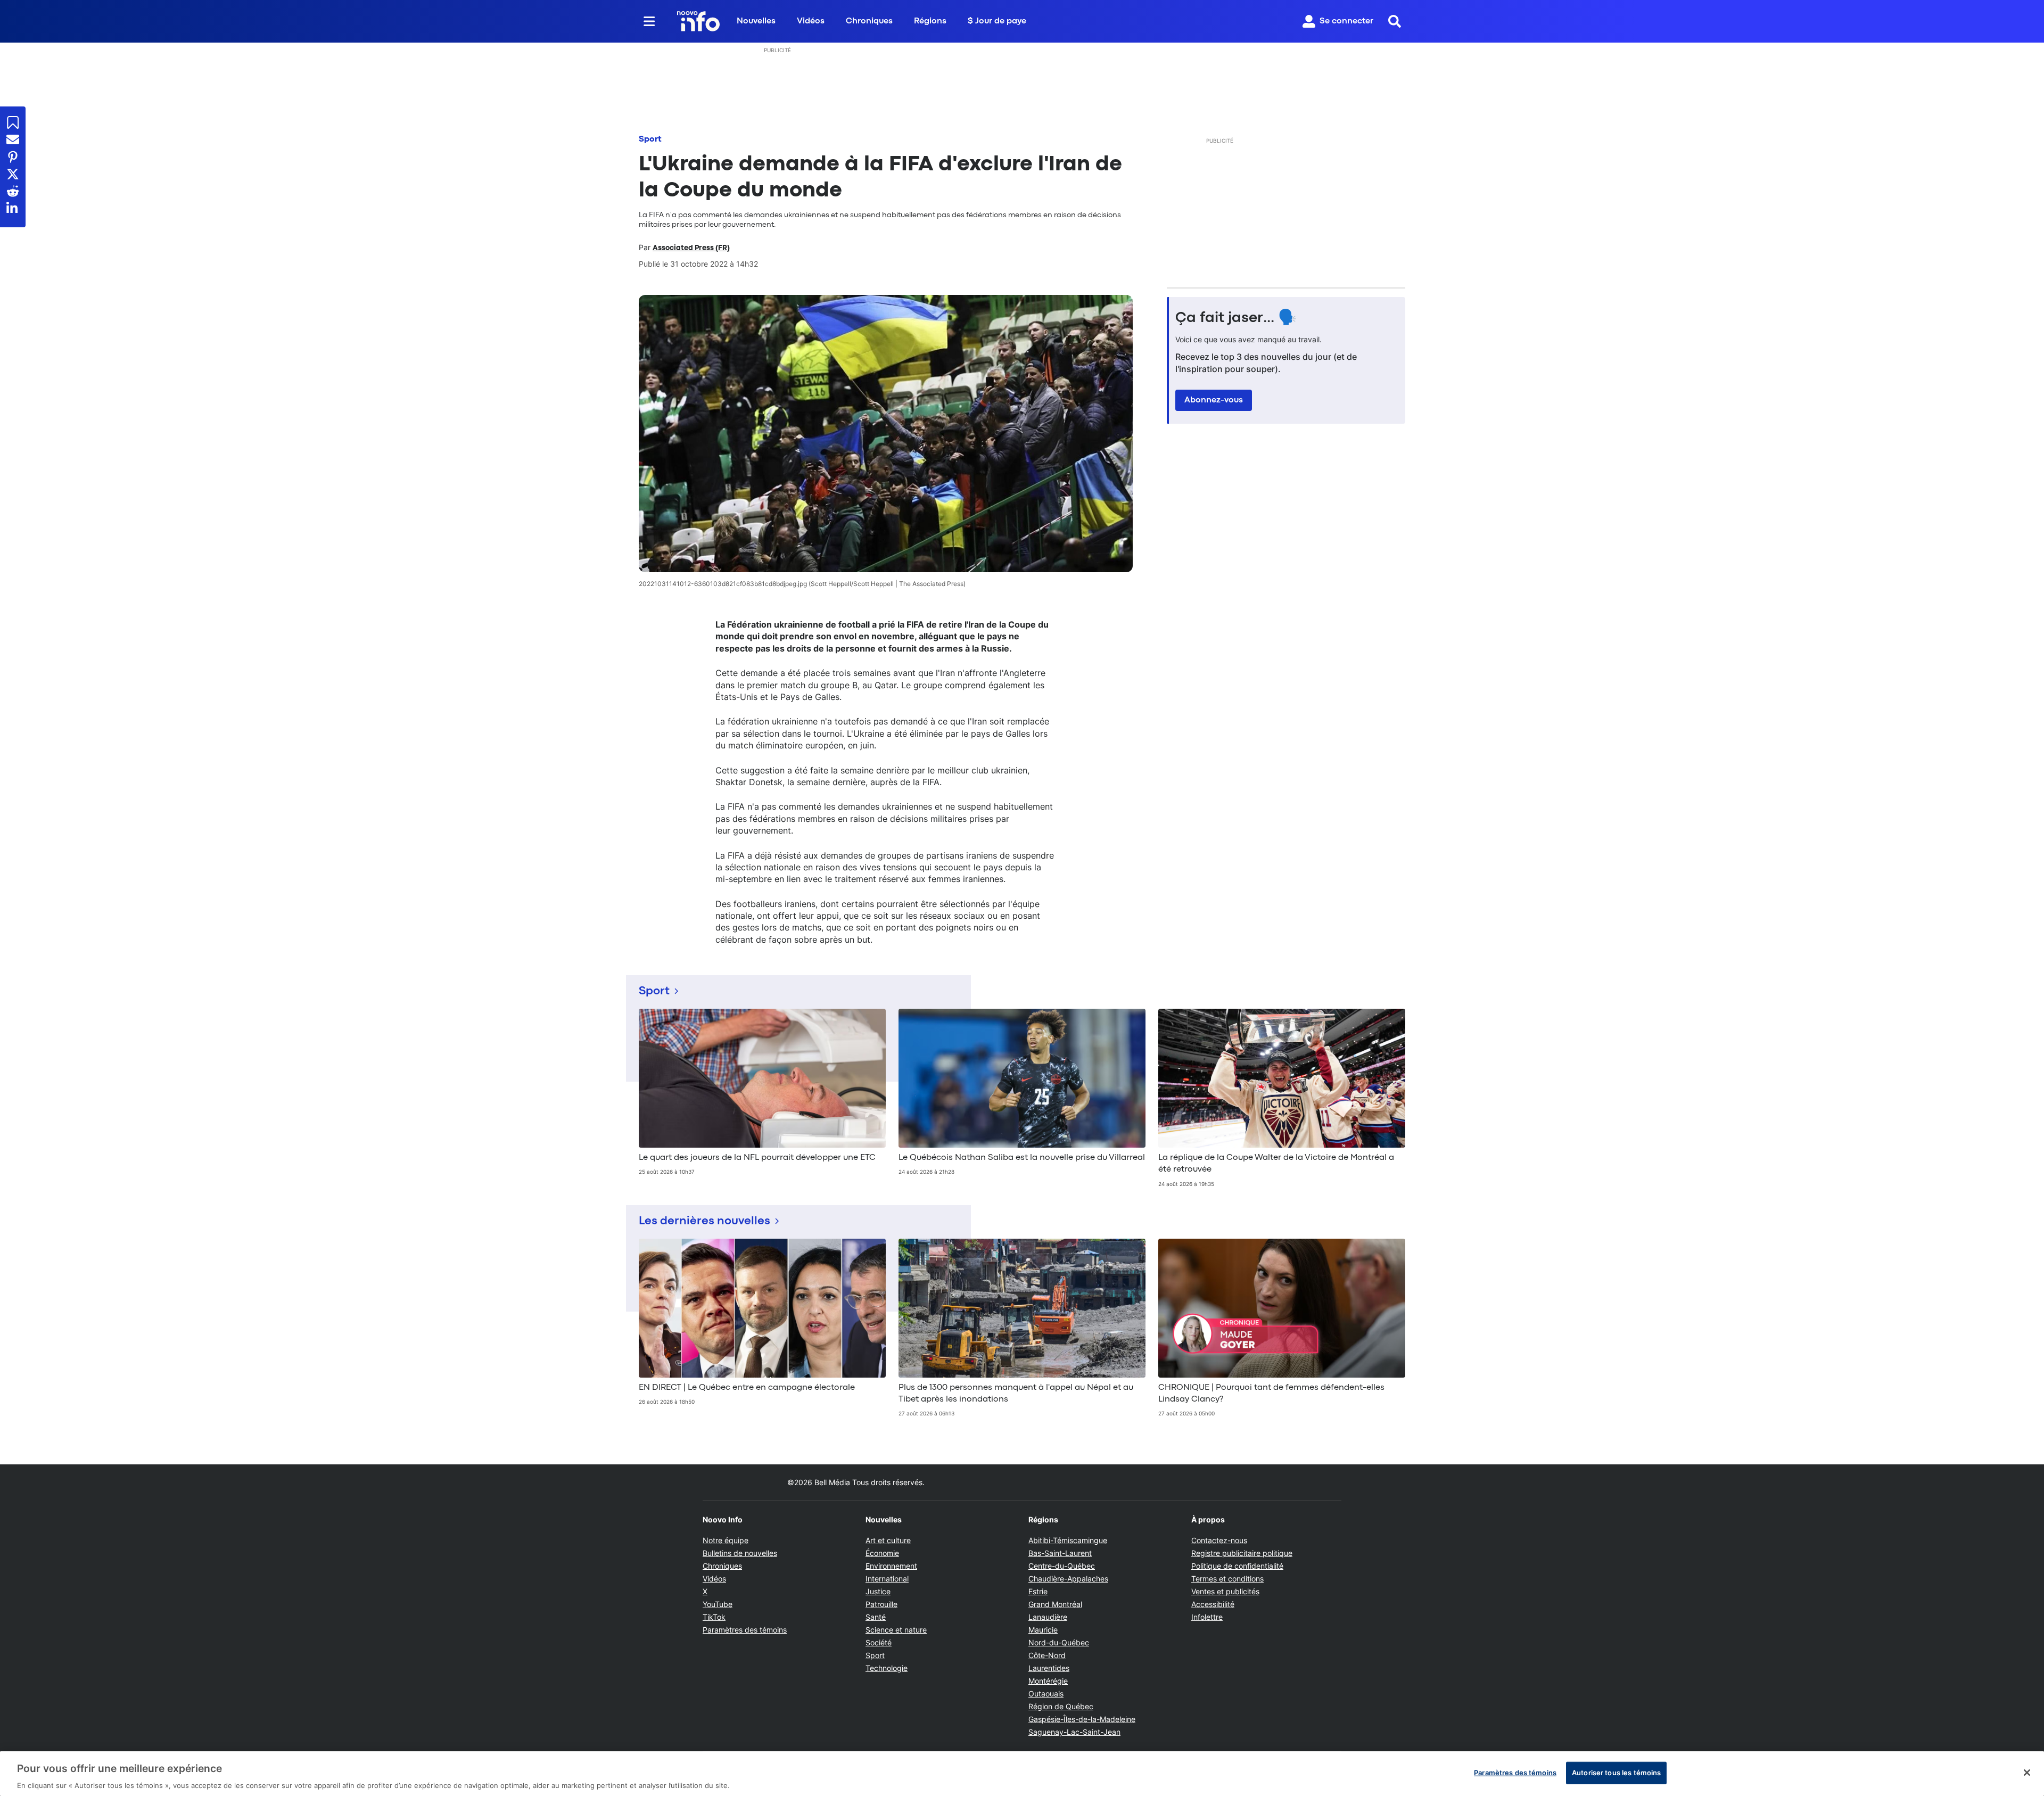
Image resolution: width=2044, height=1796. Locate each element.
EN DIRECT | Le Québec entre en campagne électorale (747, 1388)
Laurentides (1049, 1668)
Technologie (887, 1668)
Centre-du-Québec (1062, 1566)
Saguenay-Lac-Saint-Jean (1074, 1732)
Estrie (1038, 1591)
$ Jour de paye (997, 21)
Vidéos (811, 21)
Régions (930, 21)
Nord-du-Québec (1059, 1642)
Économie (882, 1553)
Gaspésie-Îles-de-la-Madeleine (1082, 1719)
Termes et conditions (1227, 1579)
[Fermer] (2027, 1773)
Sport (650, 139)
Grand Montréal (1055, 1604)
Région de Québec (1061, 1706)
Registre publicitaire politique (1242, 1553)
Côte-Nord (1047, 1655)
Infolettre (1207, 1617)
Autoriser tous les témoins (1616, 1772)
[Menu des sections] (649, 21)
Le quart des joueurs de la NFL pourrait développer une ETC (757, 1158)
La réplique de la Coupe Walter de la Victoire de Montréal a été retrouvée (1276, 1164)
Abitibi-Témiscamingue (1068, 1540)
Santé (876, 1617)
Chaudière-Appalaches (1068, 1579)
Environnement (891, 1566)
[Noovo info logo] (698, 21)
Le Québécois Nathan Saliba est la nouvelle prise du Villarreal (1022, 1158)
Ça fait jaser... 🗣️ (1236, 318)
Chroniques (869, 21)
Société (879, 1642)
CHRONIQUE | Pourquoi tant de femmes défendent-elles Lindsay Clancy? (1271, 1394)
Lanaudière (1048, 1617)
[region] (1022, 1774)
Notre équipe (726, 1540)
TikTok (714, 1617)
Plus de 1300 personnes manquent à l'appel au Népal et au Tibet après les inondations (1016, 1394)
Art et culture (888, 1540)
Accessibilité (1213, 1604)
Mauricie (1043, 1630)
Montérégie (1048, 1681)
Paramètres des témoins (745, 1630)
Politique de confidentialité (1237, 1566)
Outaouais (1046, 1694)
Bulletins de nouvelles (740, 1553)
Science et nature (896, 1630)
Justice (878, 1591)
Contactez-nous (1219, 1540)
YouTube (718, 1604)
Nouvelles (756, 21)
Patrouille (881, 1604)
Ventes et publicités (1225, 1591)
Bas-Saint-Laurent (1060, 1553)
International (887, 1579)
